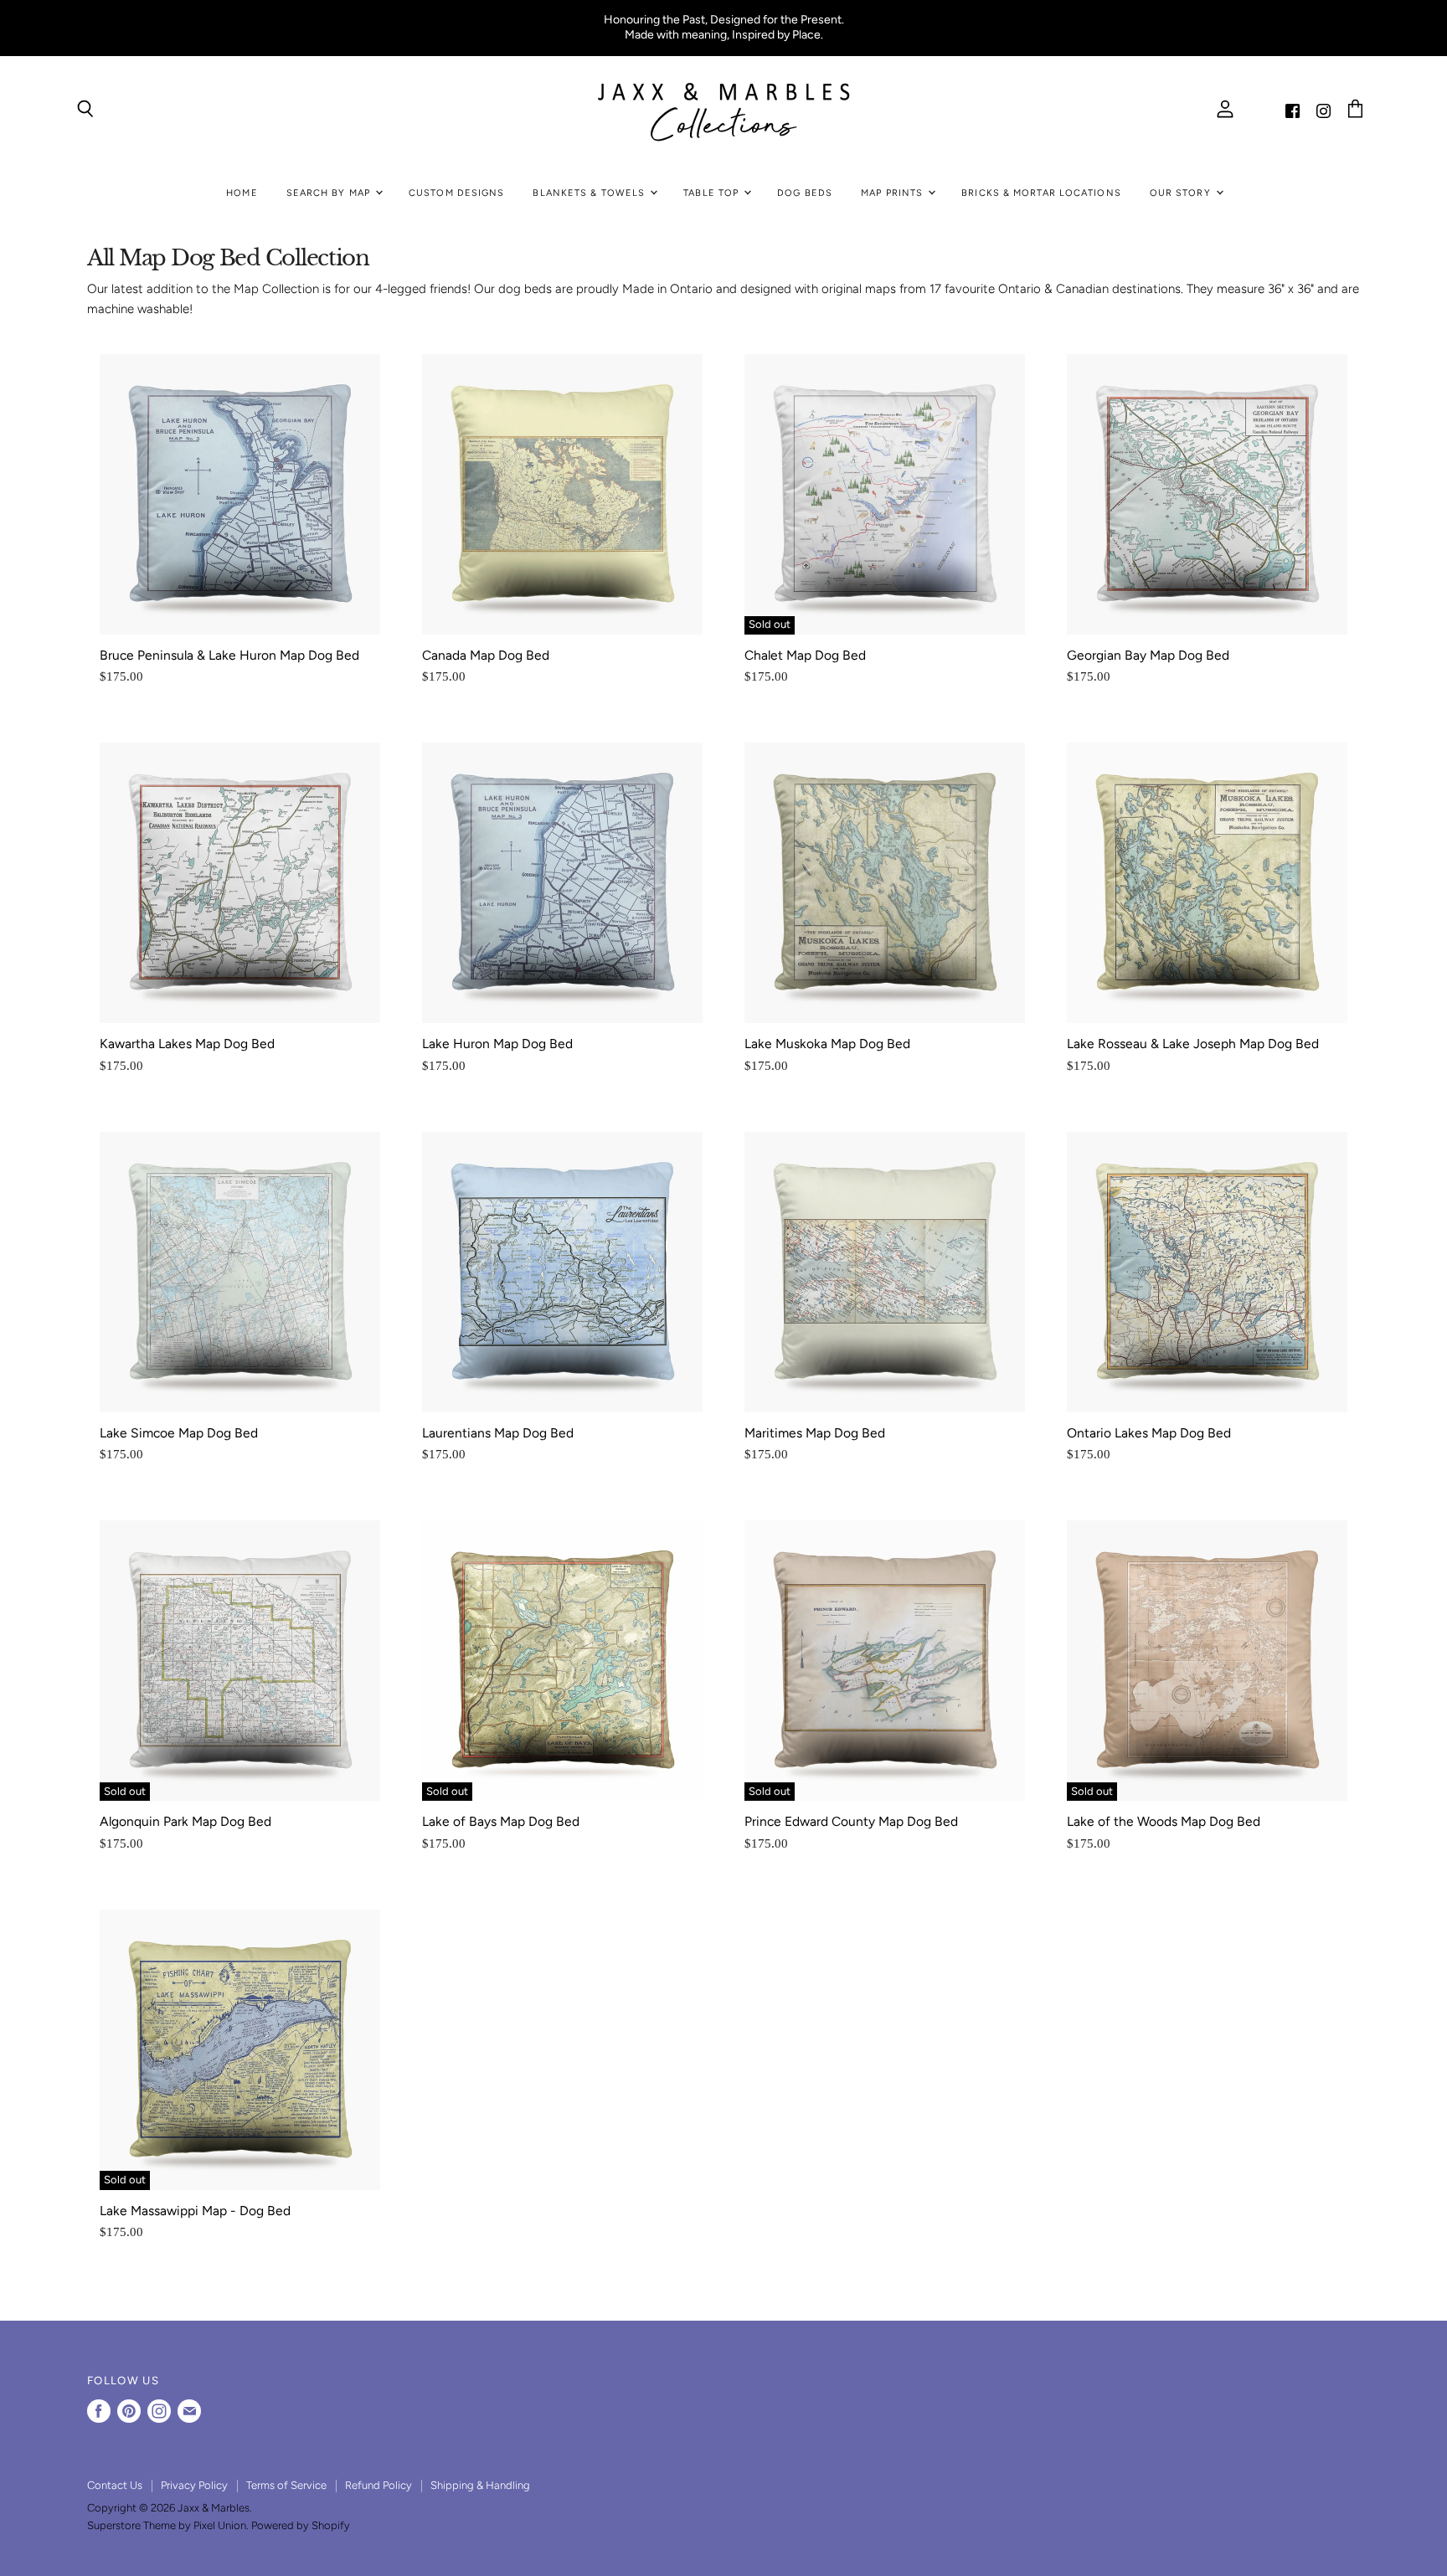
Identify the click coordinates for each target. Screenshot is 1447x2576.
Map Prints (893, 193)
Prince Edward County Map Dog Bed (851, 1821)
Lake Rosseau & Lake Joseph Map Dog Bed (1193, 1044)
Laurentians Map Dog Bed (498, 1433)
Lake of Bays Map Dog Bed (501, 1821)
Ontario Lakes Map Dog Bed (1149, 1433)
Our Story (1182, 193)
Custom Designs (456, 193)
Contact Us (115, 2485)
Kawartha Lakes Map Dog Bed (187, 1044)
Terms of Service (286, 2485)
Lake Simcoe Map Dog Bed (179, 1433)
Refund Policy (378, 2485)
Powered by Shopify (301, 2525)
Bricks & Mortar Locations (1041, 193)
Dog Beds (805, 193)
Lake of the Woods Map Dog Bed (1164, 1821)
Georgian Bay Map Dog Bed (1148, 655)
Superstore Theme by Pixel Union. (168, 2525)
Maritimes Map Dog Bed (815, 1433)
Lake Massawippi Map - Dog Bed (195, 2211)
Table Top (713, 193)
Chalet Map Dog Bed (805, 655)
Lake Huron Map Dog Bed (497, 1044)
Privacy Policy (194, 2485)
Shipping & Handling (480, 2485)
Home (242, 193)
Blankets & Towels (590, 193)
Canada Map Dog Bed (486, 655)
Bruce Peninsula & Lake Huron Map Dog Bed (229, 655)
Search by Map (330, 193)
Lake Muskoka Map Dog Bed (827, 1044)
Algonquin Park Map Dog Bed (185, 1821)
